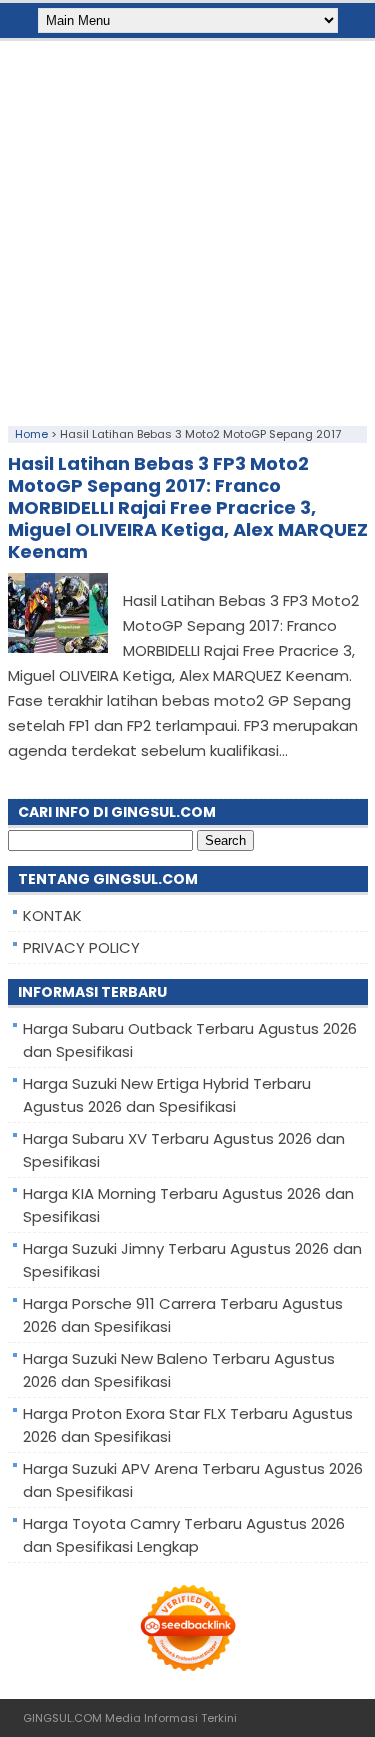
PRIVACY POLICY (81, 947)
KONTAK (52, 915)
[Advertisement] (187, 228)
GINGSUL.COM (62, 1718)
